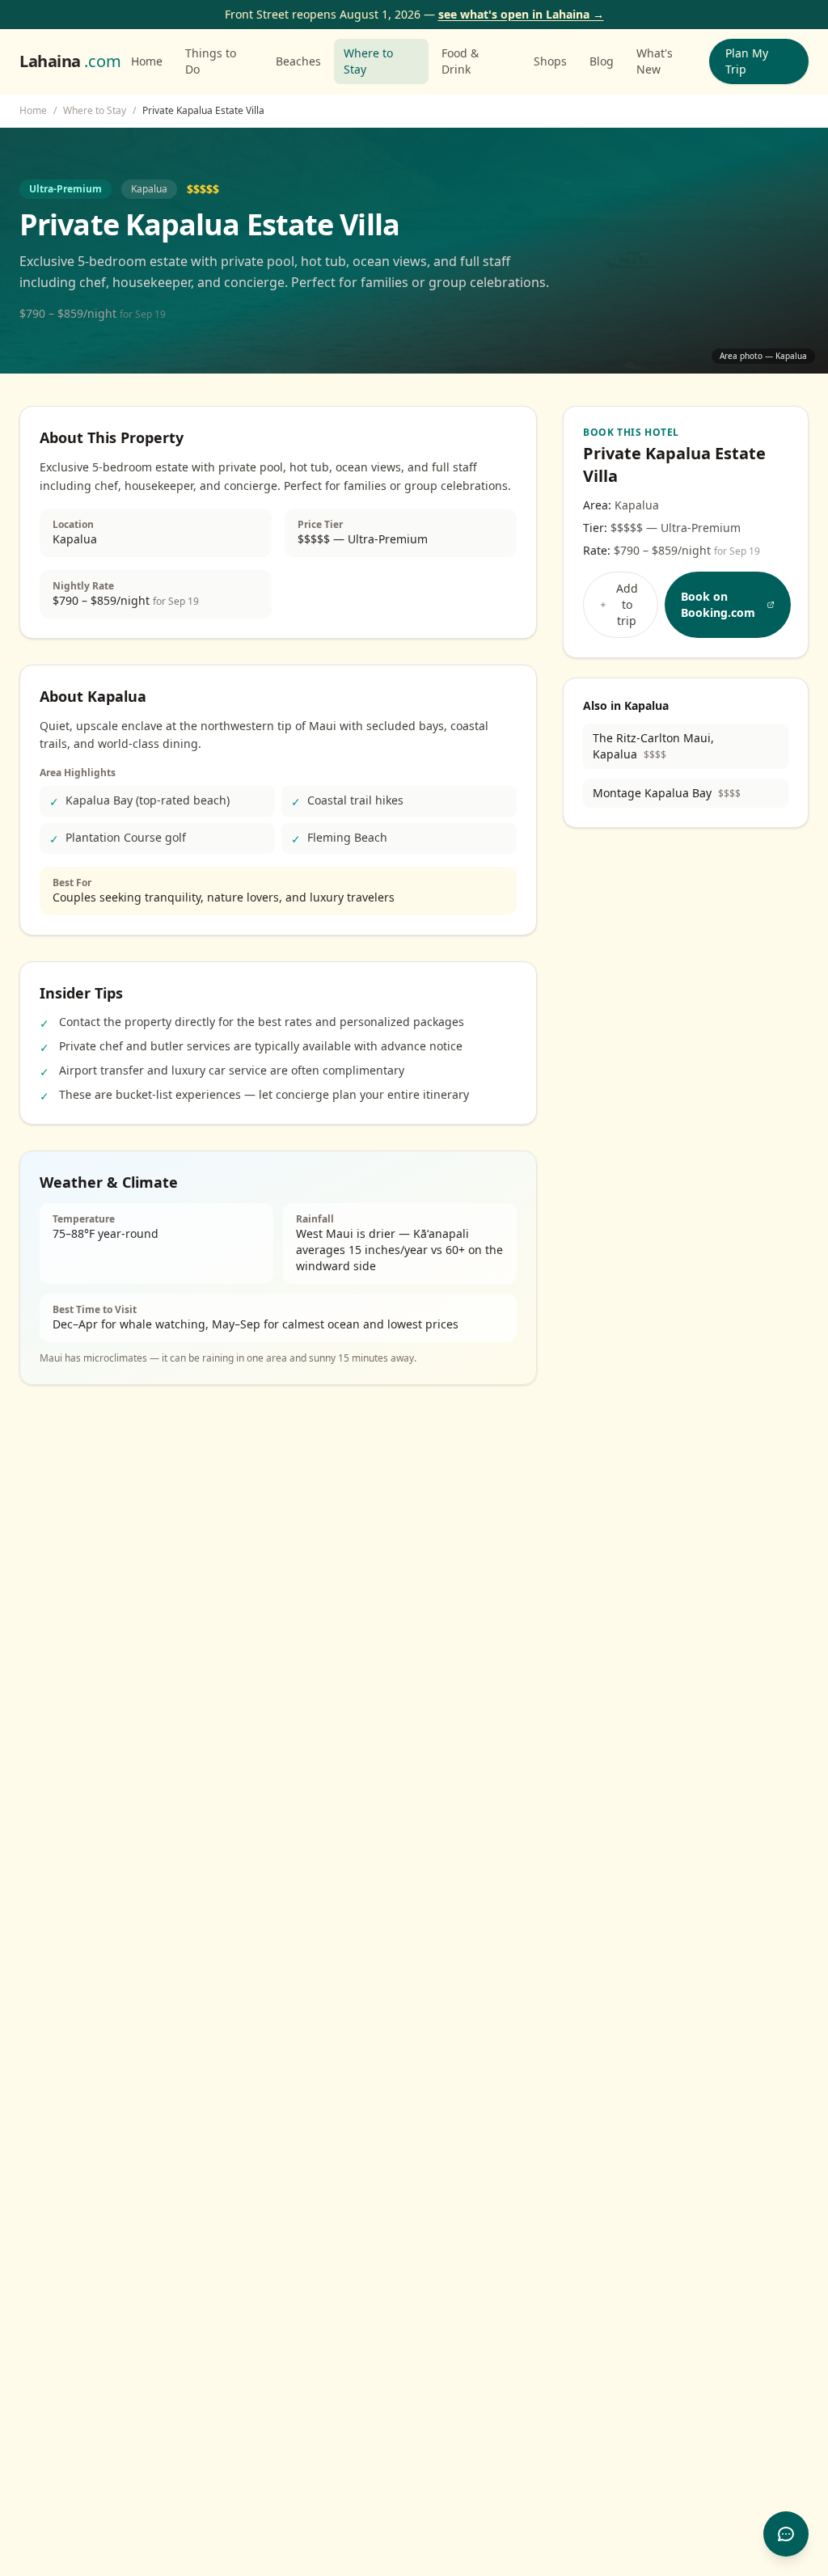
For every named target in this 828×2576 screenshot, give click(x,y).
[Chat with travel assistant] (786, 2534)
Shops (550, 61)
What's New (655, 61)
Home (147, 61)
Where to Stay (368, 61)
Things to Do (211, 61)
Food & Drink (460, 61)
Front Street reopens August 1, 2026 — (414, 14)
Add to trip (627, 604)
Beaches (298, 61)
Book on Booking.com (718, 604)
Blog (602, 61)
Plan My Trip (747, 61)
